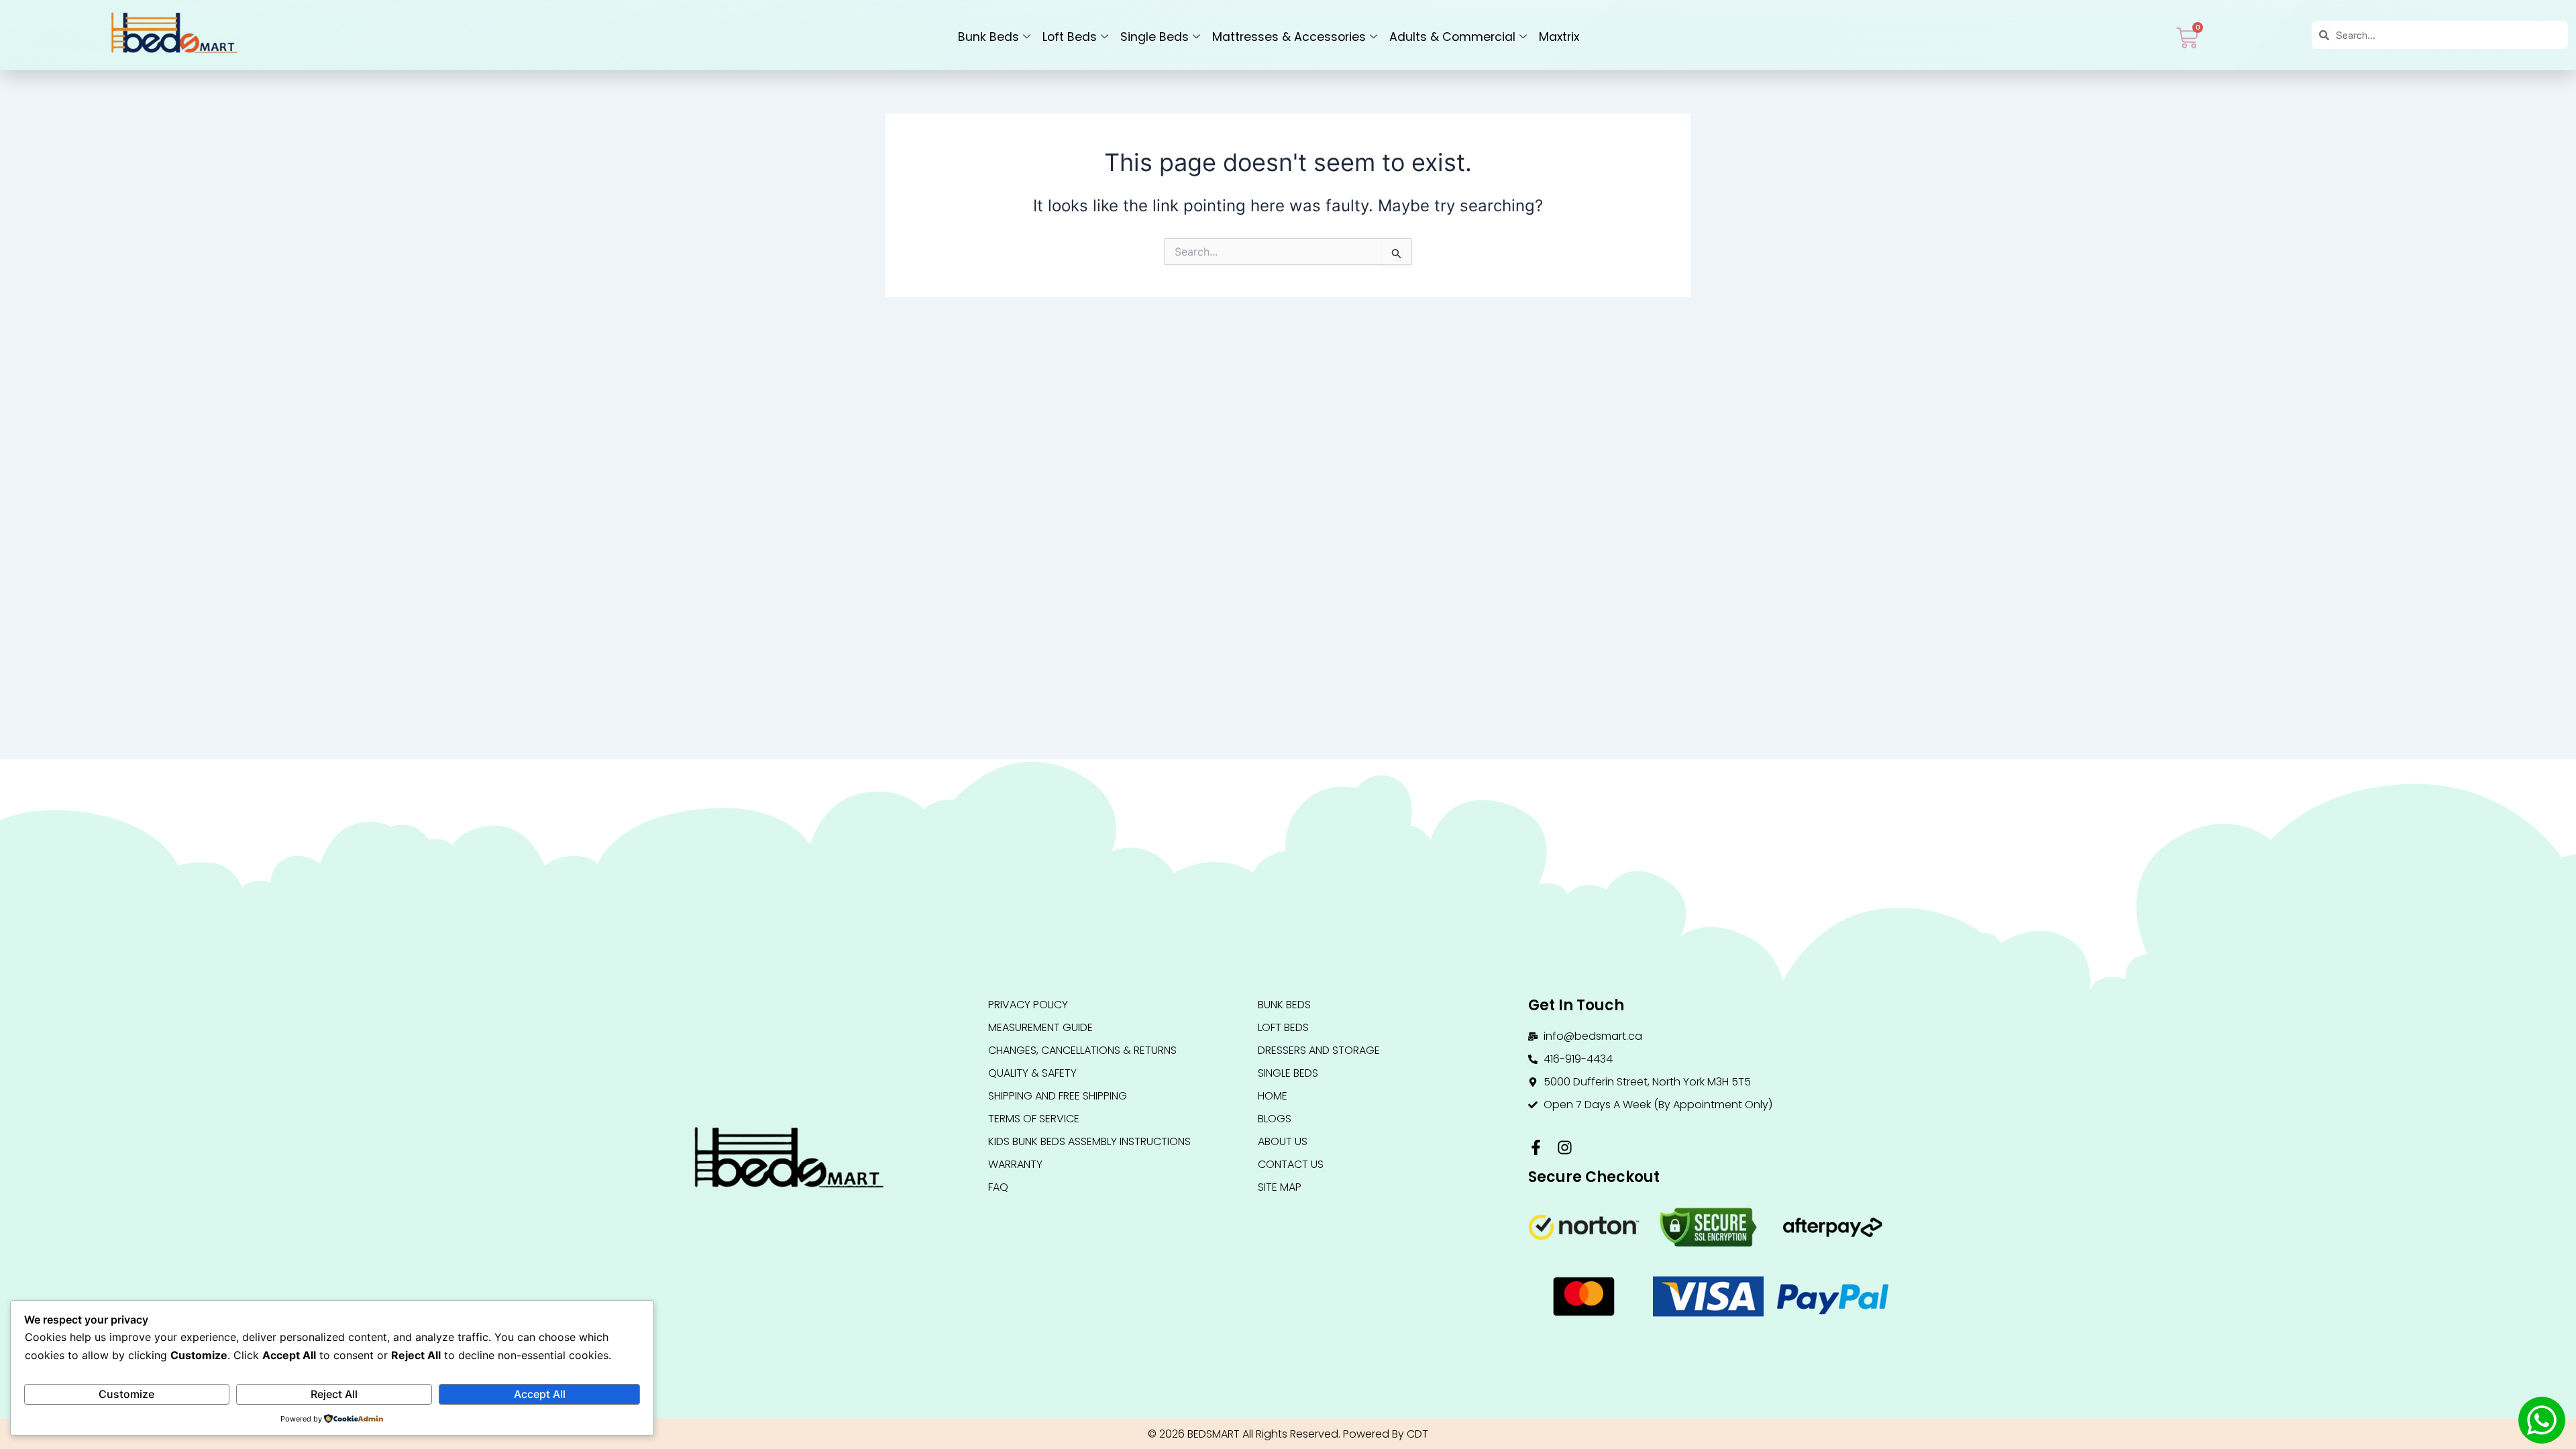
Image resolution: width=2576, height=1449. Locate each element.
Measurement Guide (1040, 1027)
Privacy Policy (1028, 1005)
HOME (1273, 1096)
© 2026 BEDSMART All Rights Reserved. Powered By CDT (1288, 1434)
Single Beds (1155, 37)
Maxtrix (1559, 37)
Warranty (1015, 1164)
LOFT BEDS (1283, 1027)
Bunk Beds (988, 37)
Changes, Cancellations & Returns (1082, 1050)
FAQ (998, 1187)
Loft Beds (1070, 37)
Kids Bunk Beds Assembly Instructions (1089, 1141)
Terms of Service (1034, 1119)
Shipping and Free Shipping (1058, 1096)
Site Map (1280, 1187)
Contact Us (1291, 1164)
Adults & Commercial (1452, 37)
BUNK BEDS (1284, 1005)
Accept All (540, 1394)
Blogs (1275, 1119)
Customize (126, 1394)
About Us (1283, 1141)
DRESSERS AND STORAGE (1319, 1050)
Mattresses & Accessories (1289, 37)
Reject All (334, 1394)
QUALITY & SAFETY (1032, 1073)
